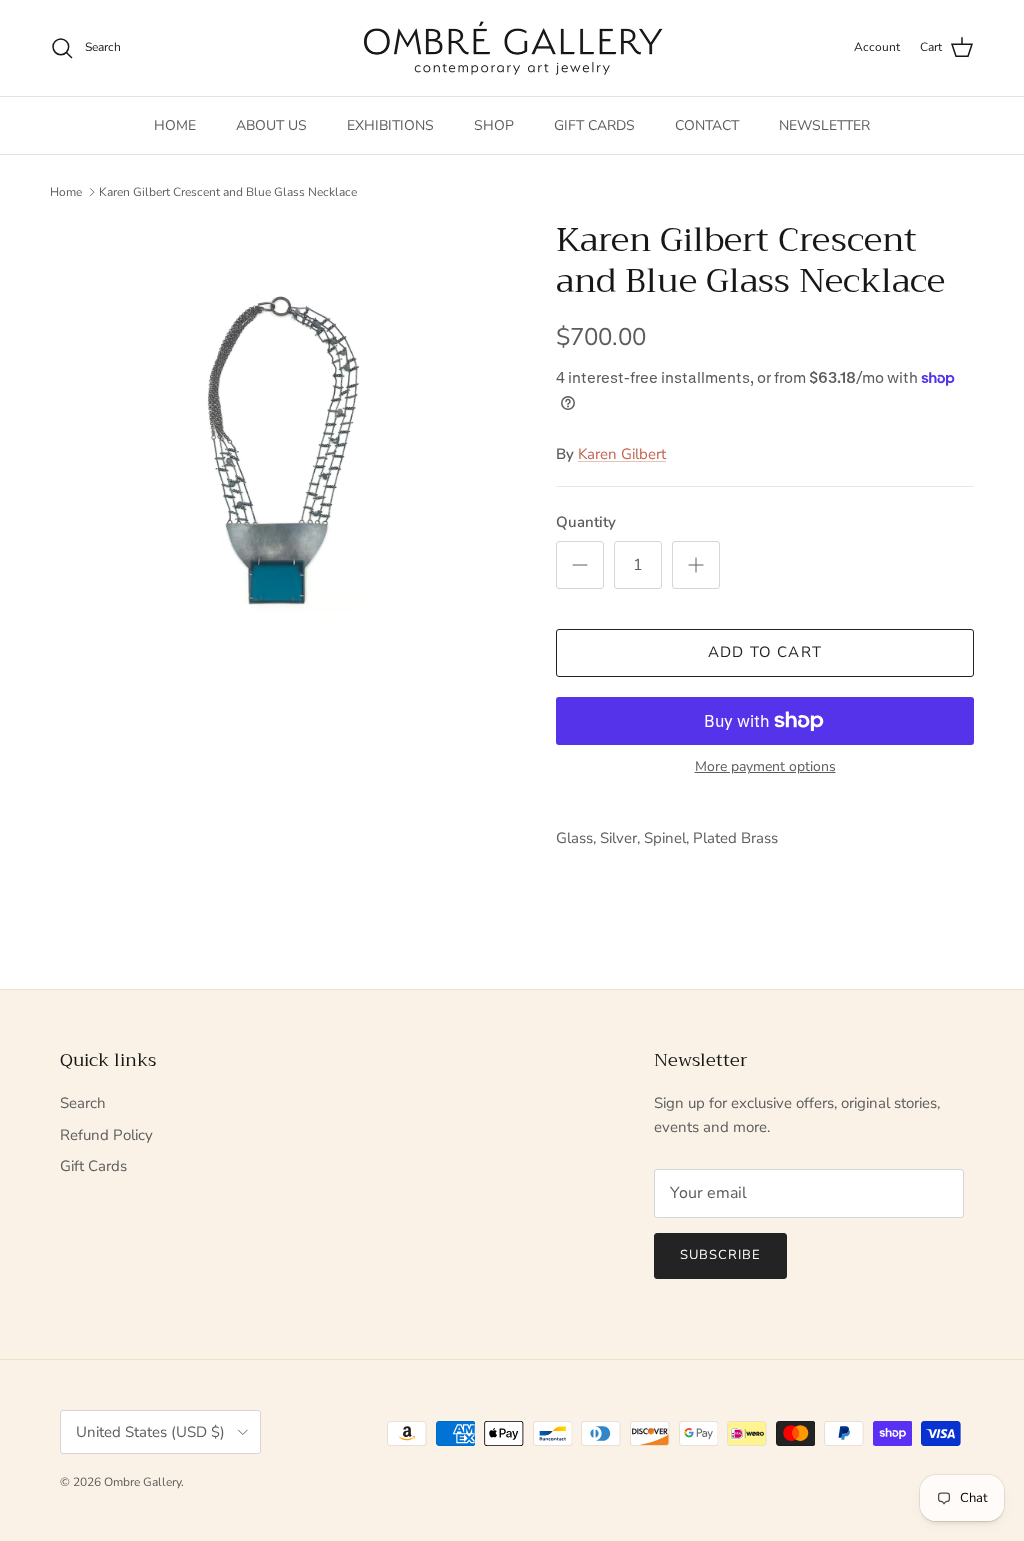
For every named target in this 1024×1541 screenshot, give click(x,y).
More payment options (765, 767)
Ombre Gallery (142, 1482)
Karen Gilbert (622, 454)
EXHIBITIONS (390, 125)
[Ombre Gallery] (512, 48)
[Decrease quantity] (580, 565)
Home (66, 192)
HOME (175, 125)
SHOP (494, 125)
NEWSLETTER (824, 125)
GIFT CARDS (594, 125)
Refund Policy (106, 1135)
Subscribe (720, 1255)
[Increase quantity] (696, 565)
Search (83, 1103)
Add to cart (765, 652)
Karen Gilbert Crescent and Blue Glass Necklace (228, 192)
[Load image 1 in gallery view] (281, 451)
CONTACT (707, 125)
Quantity (586, 522)
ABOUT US (271, 125)
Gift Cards (93, 1166)
